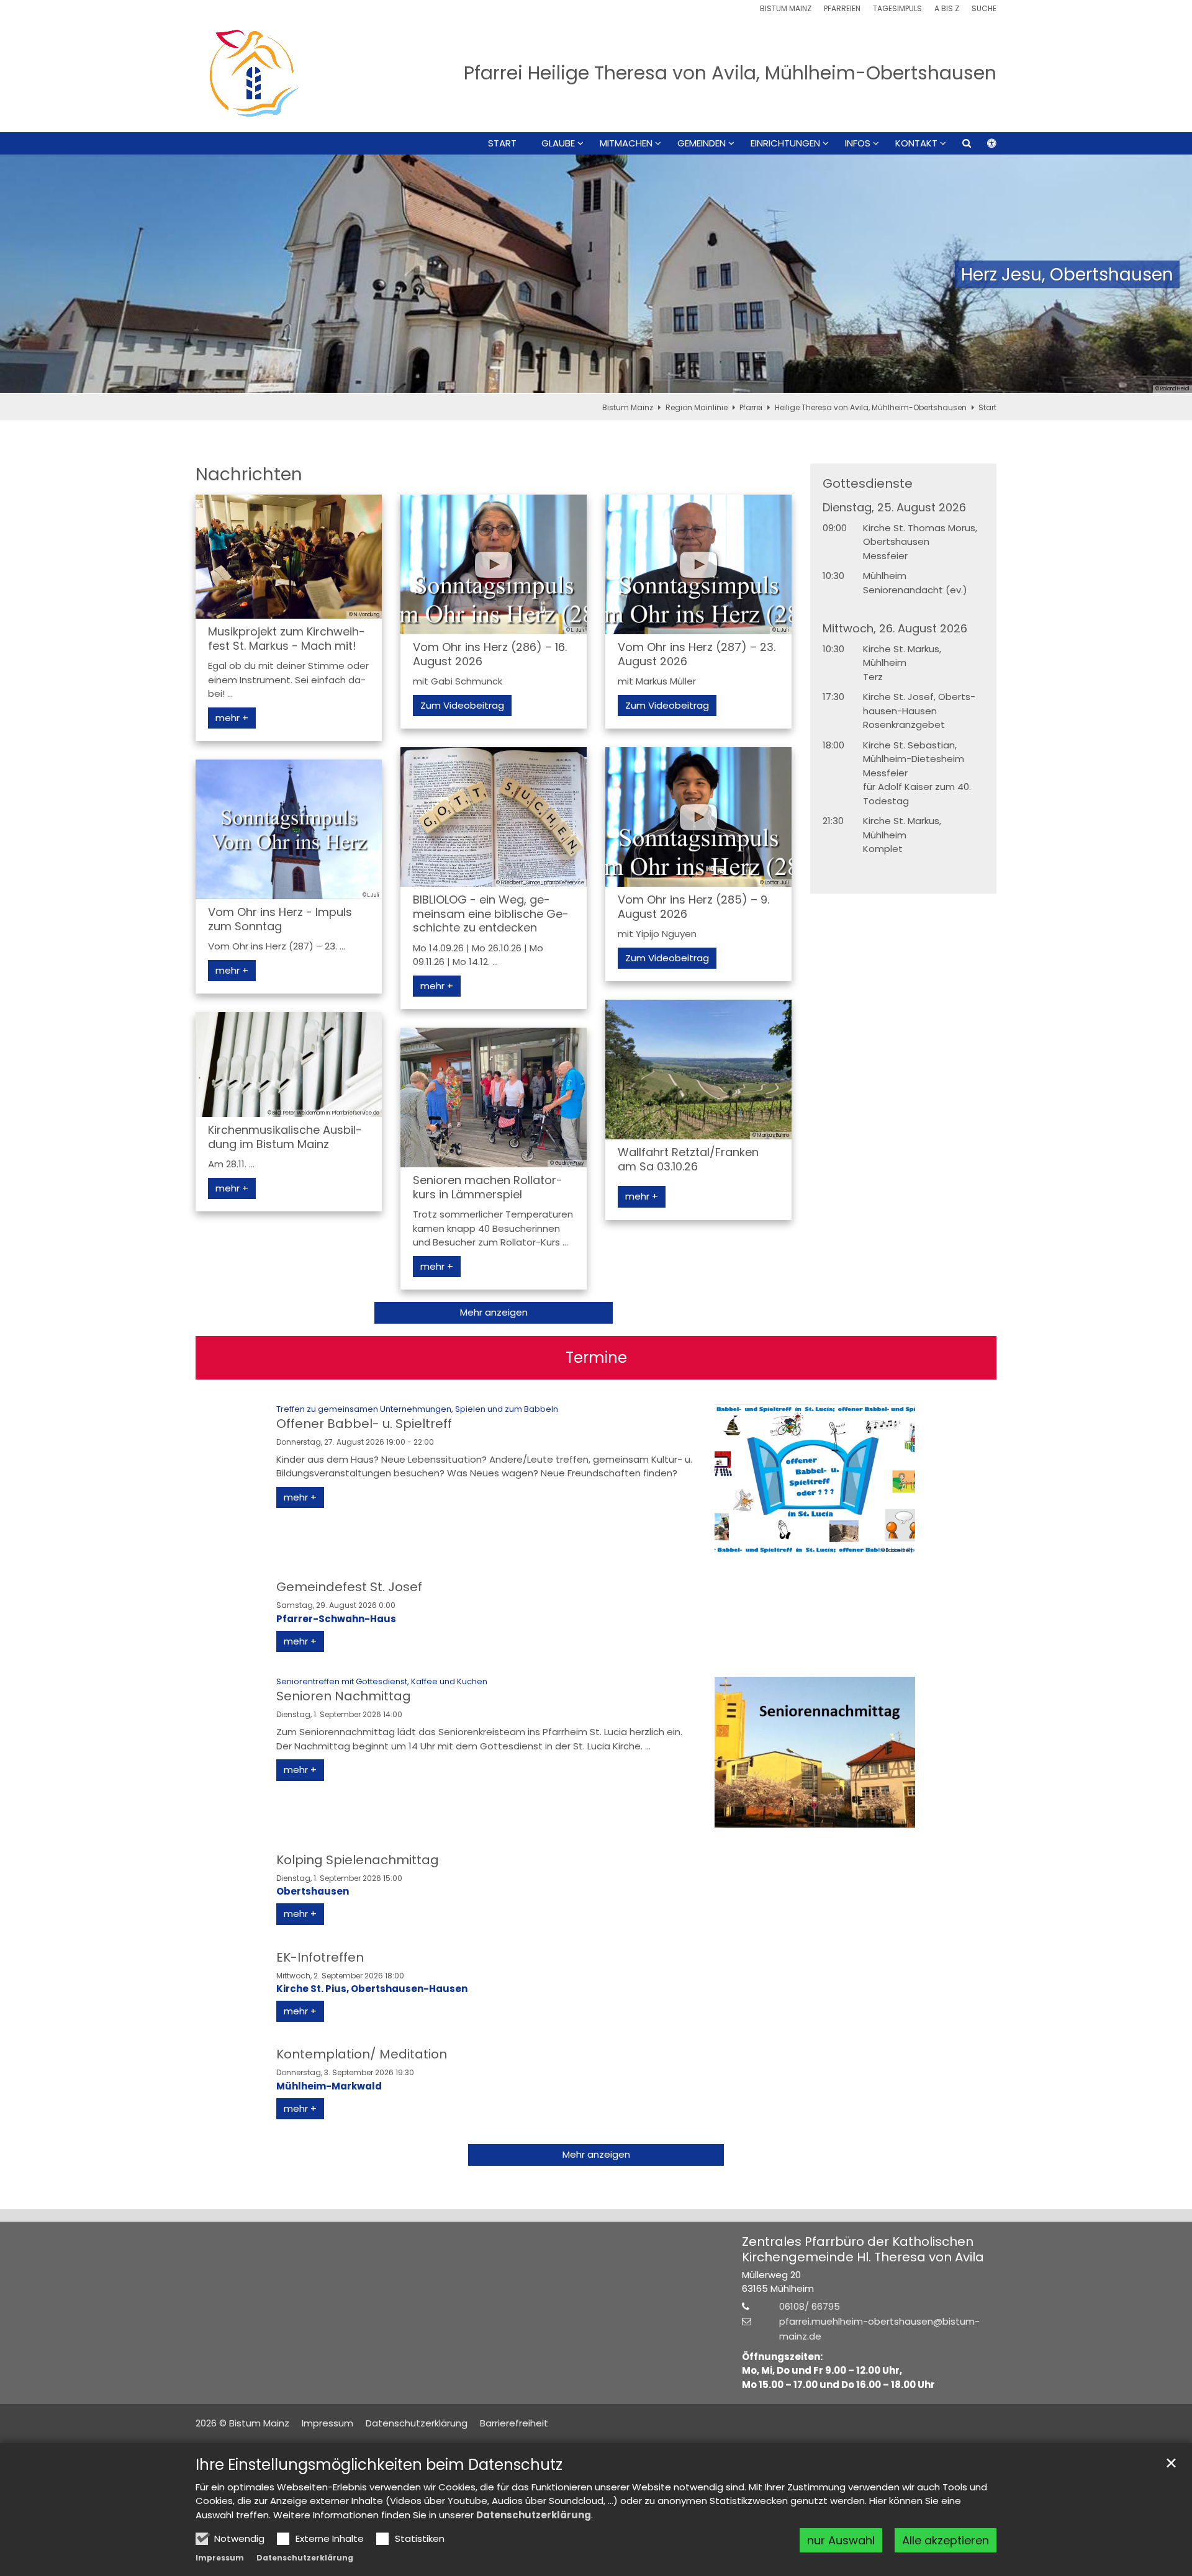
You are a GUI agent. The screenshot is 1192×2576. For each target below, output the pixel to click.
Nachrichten (249, 474)
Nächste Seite (1167, 274)
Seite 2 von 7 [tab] (553, 382)
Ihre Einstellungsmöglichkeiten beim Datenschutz (379, 2465)
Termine (596, 1358)
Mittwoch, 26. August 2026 (895, 629)
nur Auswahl (841, 2540)
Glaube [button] (558, 143)
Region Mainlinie (697, 407)
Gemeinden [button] (702, 143)
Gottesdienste (868, 484)
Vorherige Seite (25, 274)
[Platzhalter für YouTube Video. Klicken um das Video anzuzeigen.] (494, 564)
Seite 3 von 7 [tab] (574, 382)
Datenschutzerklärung (534, 2515)
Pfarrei (751, 407)
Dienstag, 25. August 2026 (894, 508)
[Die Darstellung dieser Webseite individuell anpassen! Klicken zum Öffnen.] (984, 146)
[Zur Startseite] (255, 73)
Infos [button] (858, 143)
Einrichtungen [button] (785, 143)
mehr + (232, 718)
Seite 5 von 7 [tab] (618, 382)
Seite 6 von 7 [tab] (639, 382)
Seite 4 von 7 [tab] (596, 382)
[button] (959, 146)
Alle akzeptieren (946, 2540)
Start (502, 143)
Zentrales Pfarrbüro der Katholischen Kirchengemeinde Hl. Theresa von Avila (863, 2250)
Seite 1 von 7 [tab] (531, 382)
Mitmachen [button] (626, 143)
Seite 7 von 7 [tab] (661, 382)
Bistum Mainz (628, 407)
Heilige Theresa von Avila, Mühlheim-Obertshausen (871, 407)
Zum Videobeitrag (462, 705)
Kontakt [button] (916, 143)
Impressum (220, 2558)
